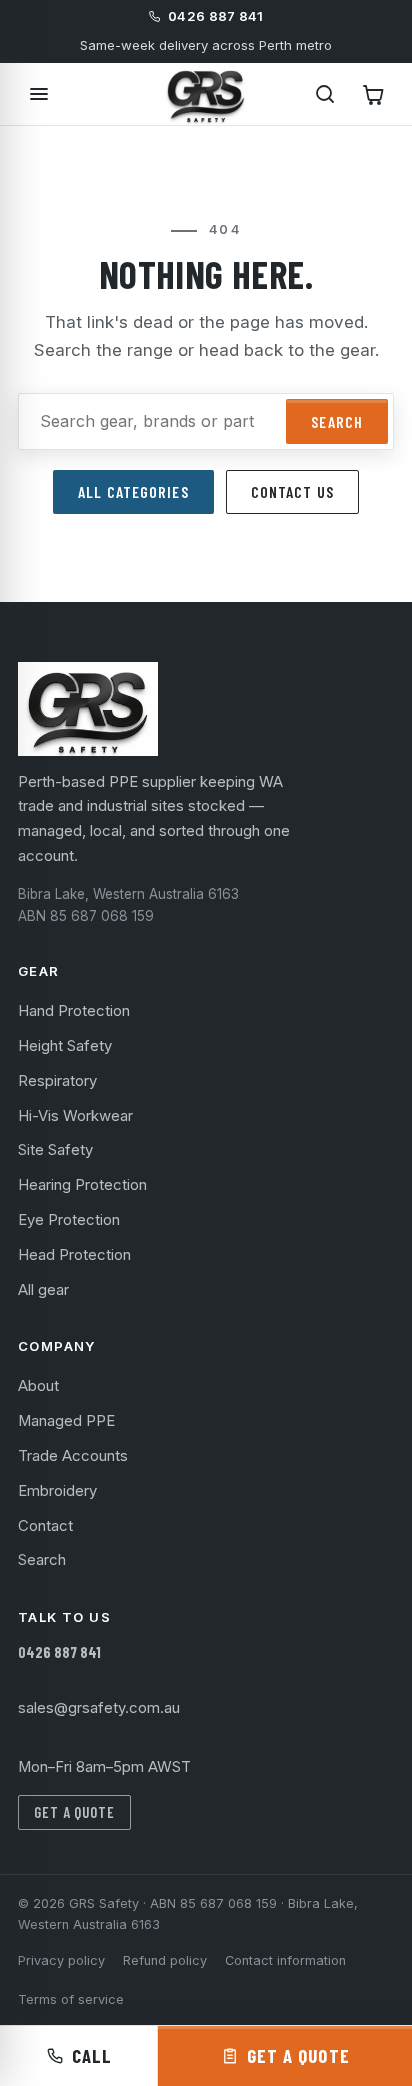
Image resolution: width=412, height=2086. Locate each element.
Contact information (285, 1960)
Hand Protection (74, 1011)
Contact (45, 1526)
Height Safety (65, 1046)
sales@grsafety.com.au (99, 1708)
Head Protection (74, 1255)
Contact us (292, 491)
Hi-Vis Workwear (75, 1116)
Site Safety (55, 1150)
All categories (133, 491)
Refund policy (165, 1960)
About (38, 1386)
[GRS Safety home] (206, 94)
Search (337, 421)
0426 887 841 (59, 1652)
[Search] (325, 94)
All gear (43, 1290)
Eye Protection (69, 1220)
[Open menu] (39, 94)
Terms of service (71, 1999)
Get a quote (74, 1812)
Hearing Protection (82, 1185)
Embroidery (57, 1491)
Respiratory (57, 1081)
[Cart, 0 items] (373, 94)
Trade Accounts (73, 1456)
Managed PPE (66, 1421)
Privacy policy (61, 1960)
